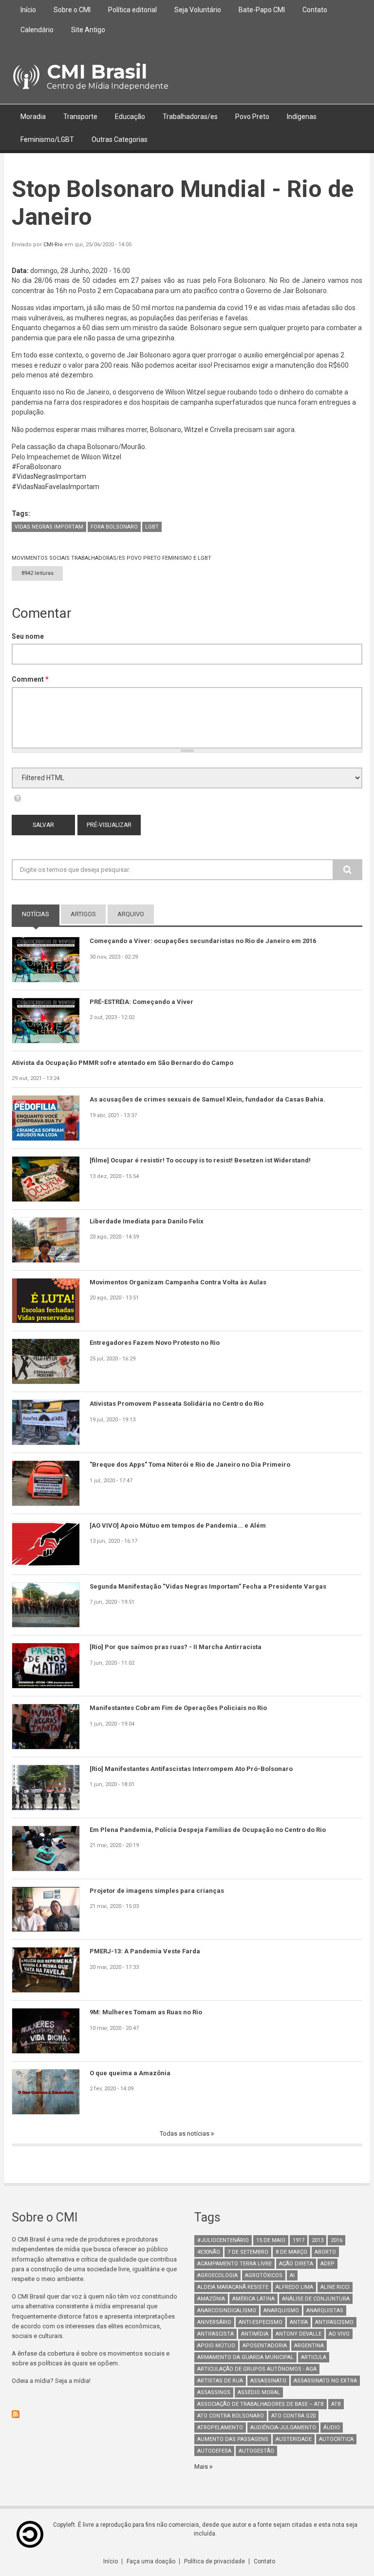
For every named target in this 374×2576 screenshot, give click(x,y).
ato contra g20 (293, 2416)
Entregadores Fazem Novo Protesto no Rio (155, 1343)
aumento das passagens (233, 2439)
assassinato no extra (325, 2381)
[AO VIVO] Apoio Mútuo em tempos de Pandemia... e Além (178, 1525)
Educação (130, 117)
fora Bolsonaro (114, 527)
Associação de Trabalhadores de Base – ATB (261, 2404)
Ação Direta (296, 2264)
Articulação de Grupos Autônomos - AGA (257, 2369)
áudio (332, 2428)
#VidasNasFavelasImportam (56, 487)
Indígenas (302, 117)
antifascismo (334, 2322)
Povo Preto (252, 117)
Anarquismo (281, 2311)
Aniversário (214, 2322)
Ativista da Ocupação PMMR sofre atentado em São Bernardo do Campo (122, 1063)
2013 (318, 2240)
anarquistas (325, 2311)
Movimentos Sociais (41, 558)
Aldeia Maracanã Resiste (233, 2287)
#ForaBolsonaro (37, 467)
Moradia (33, 117)
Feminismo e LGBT (187, 558)
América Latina (253, 2299)
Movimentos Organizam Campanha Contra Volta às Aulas (178, 1282)
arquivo (131, 914)
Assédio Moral (259, 2392)
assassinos (214, 2392)
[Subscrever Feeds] (96, 2414)
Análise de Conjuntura (316, 2299)
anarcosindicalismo (227, 2311)
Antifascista (215, 2334)
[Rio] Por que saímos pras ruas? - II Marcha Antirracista (176, 1647)
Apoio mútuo (216, 2346)
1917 (299, 2240)
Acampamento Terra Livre (234, 2264)
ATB (336, 2404)
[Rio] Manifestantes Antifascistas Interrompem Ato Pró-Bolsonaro (191, 1769)
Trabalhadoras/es (190, 117)
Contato (315, 10)
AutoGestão (256, 2451)
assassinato (268, 2381)
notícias (41, 914)
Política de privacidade (215, 2561)
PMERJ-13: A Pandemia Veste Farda (145, 1951)
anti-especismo (261, 2322)
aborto (325, 2252)
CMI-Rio (53, 245)
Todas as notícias (185, 2134)
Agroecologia (217, 2275)
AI (292, 2275)
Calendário (37, 30)
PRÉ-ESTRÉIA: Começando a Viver (141, 1002)
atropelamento (220, 2428)
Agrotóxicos (264, 2275)
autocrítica (336, 2439)
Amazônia (211, 2299)
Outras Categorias (120, 139)
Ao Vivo (339, 2334)
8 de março (291, 2252)
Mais (202, 2467)
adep (327, 2264)
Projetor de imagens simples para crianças (157, 1891)
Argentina (309, 2346)
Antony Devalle (299, 2334)
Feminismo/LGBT (47, 139)
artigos (83, 914)
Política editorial (132, 10)
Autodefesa (214, 2451)
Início (28, 10)
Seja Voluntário (198, 10)
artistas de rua (220, 2381)
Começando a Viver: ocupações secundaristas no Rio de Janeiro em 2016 (203, 941)
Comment (30, 679)
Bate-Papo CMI (262, 10)
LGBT (152, 527)
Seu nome (28, 636)
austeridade (294, 2439)
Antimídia (255, 2334)
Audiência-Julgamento (283, 2428)
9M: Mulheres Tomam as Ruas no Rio (146, 2012)
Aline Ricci (335, 2287)
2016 (337, 2240)
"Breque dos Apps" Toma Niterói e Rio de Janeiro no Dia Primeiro (190, 1465)
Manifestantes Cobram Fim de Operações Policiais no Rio (178, 1708)
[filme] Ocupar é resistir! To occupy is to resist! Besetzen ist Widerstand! (200, 1160)
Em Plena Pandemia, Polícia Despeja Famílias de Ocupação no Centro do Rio (208, 1830)
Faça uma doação (151, 2561)
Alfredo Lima (294, 2287)
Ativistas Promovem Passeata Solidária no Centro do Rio (177, 1404)
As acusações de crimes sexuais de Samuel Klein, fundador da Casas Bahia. (207, 1099)
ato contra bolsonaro (231, 2416)
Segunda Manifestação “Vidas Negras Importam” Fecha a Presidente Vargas (208, 1586)
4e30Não (209, 2252)
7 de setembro (248, 2252)
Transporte (80, 117)
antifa (299, 2322)
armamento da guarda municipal (245, 2357)
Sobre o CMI (72, 10)
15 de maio (271, 2240)
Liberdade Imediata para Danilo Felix (147, 1221)
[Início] (26, 77)
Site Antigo (88, 30)
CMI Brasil (97, 71)
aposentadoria (265, 2346)
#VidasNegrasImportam (49, 476)
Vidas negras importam (49, 527)
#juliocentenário (223, 2240)
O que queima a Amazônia (130, 2073)
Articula (314, 2357)
